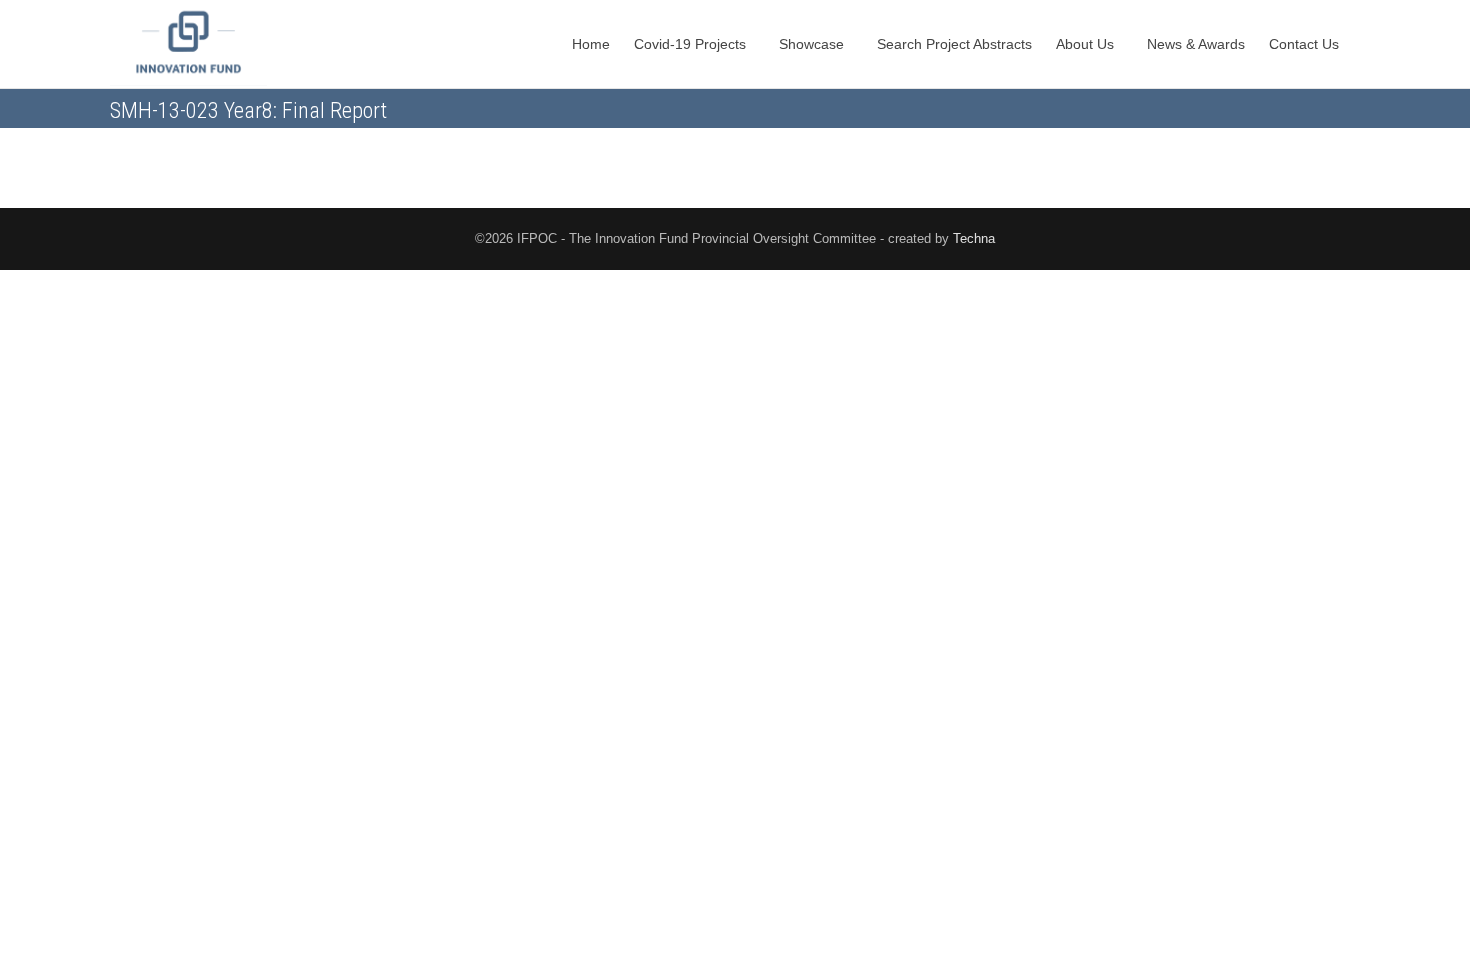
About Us (1087, 44)
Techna (974, 238)
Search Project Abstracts (954, 44)
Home (591, 44)
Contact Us (1306, 44)
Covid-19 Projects (692, 44)
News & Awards (1196, 44)
